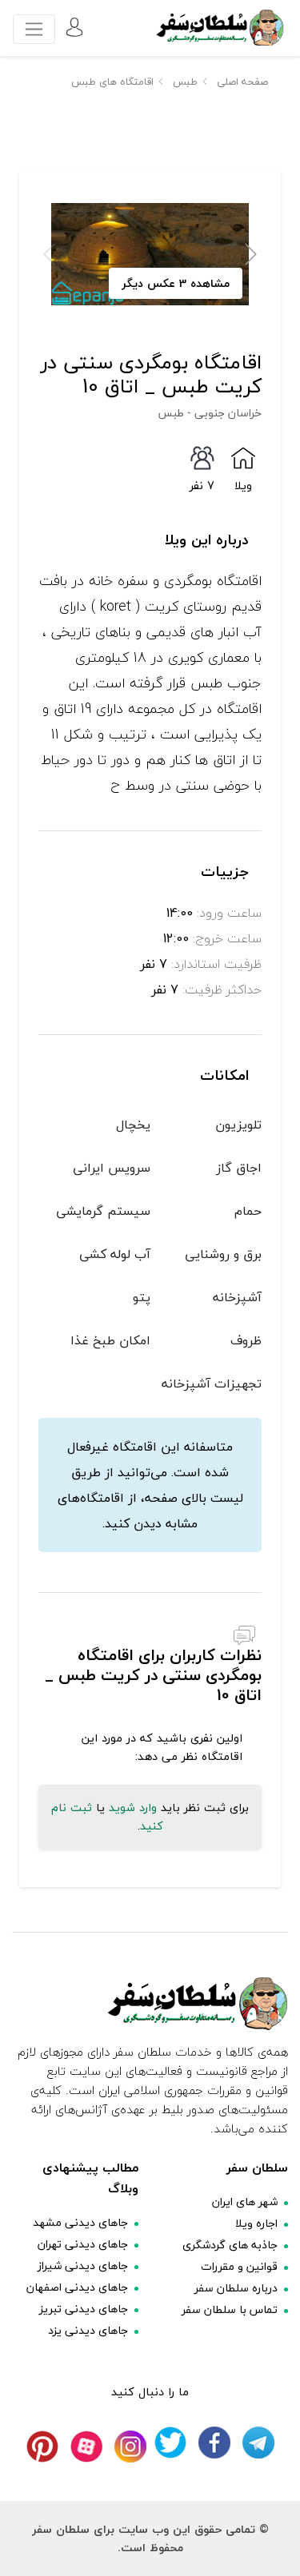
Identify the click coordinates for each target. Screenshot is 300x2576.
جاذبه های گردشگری (230, 2245)
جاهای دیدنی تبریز (84, 2309)
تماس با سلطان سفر (230, 2309)
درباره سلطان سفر (236, 2288)
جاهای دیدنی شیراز (83, 2265)
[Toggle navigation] (34, 29)
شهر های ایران (245, 2202)
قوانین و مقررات (239, 2266)
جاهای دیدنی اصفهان (77, 2287)
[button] (251, 254)
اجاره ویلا (256, 2223)
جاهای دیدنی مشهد (80, 2222)
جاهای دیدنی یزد (88, 2330)
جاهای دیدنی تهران (83, 2244)
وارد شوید (133, 1808)
